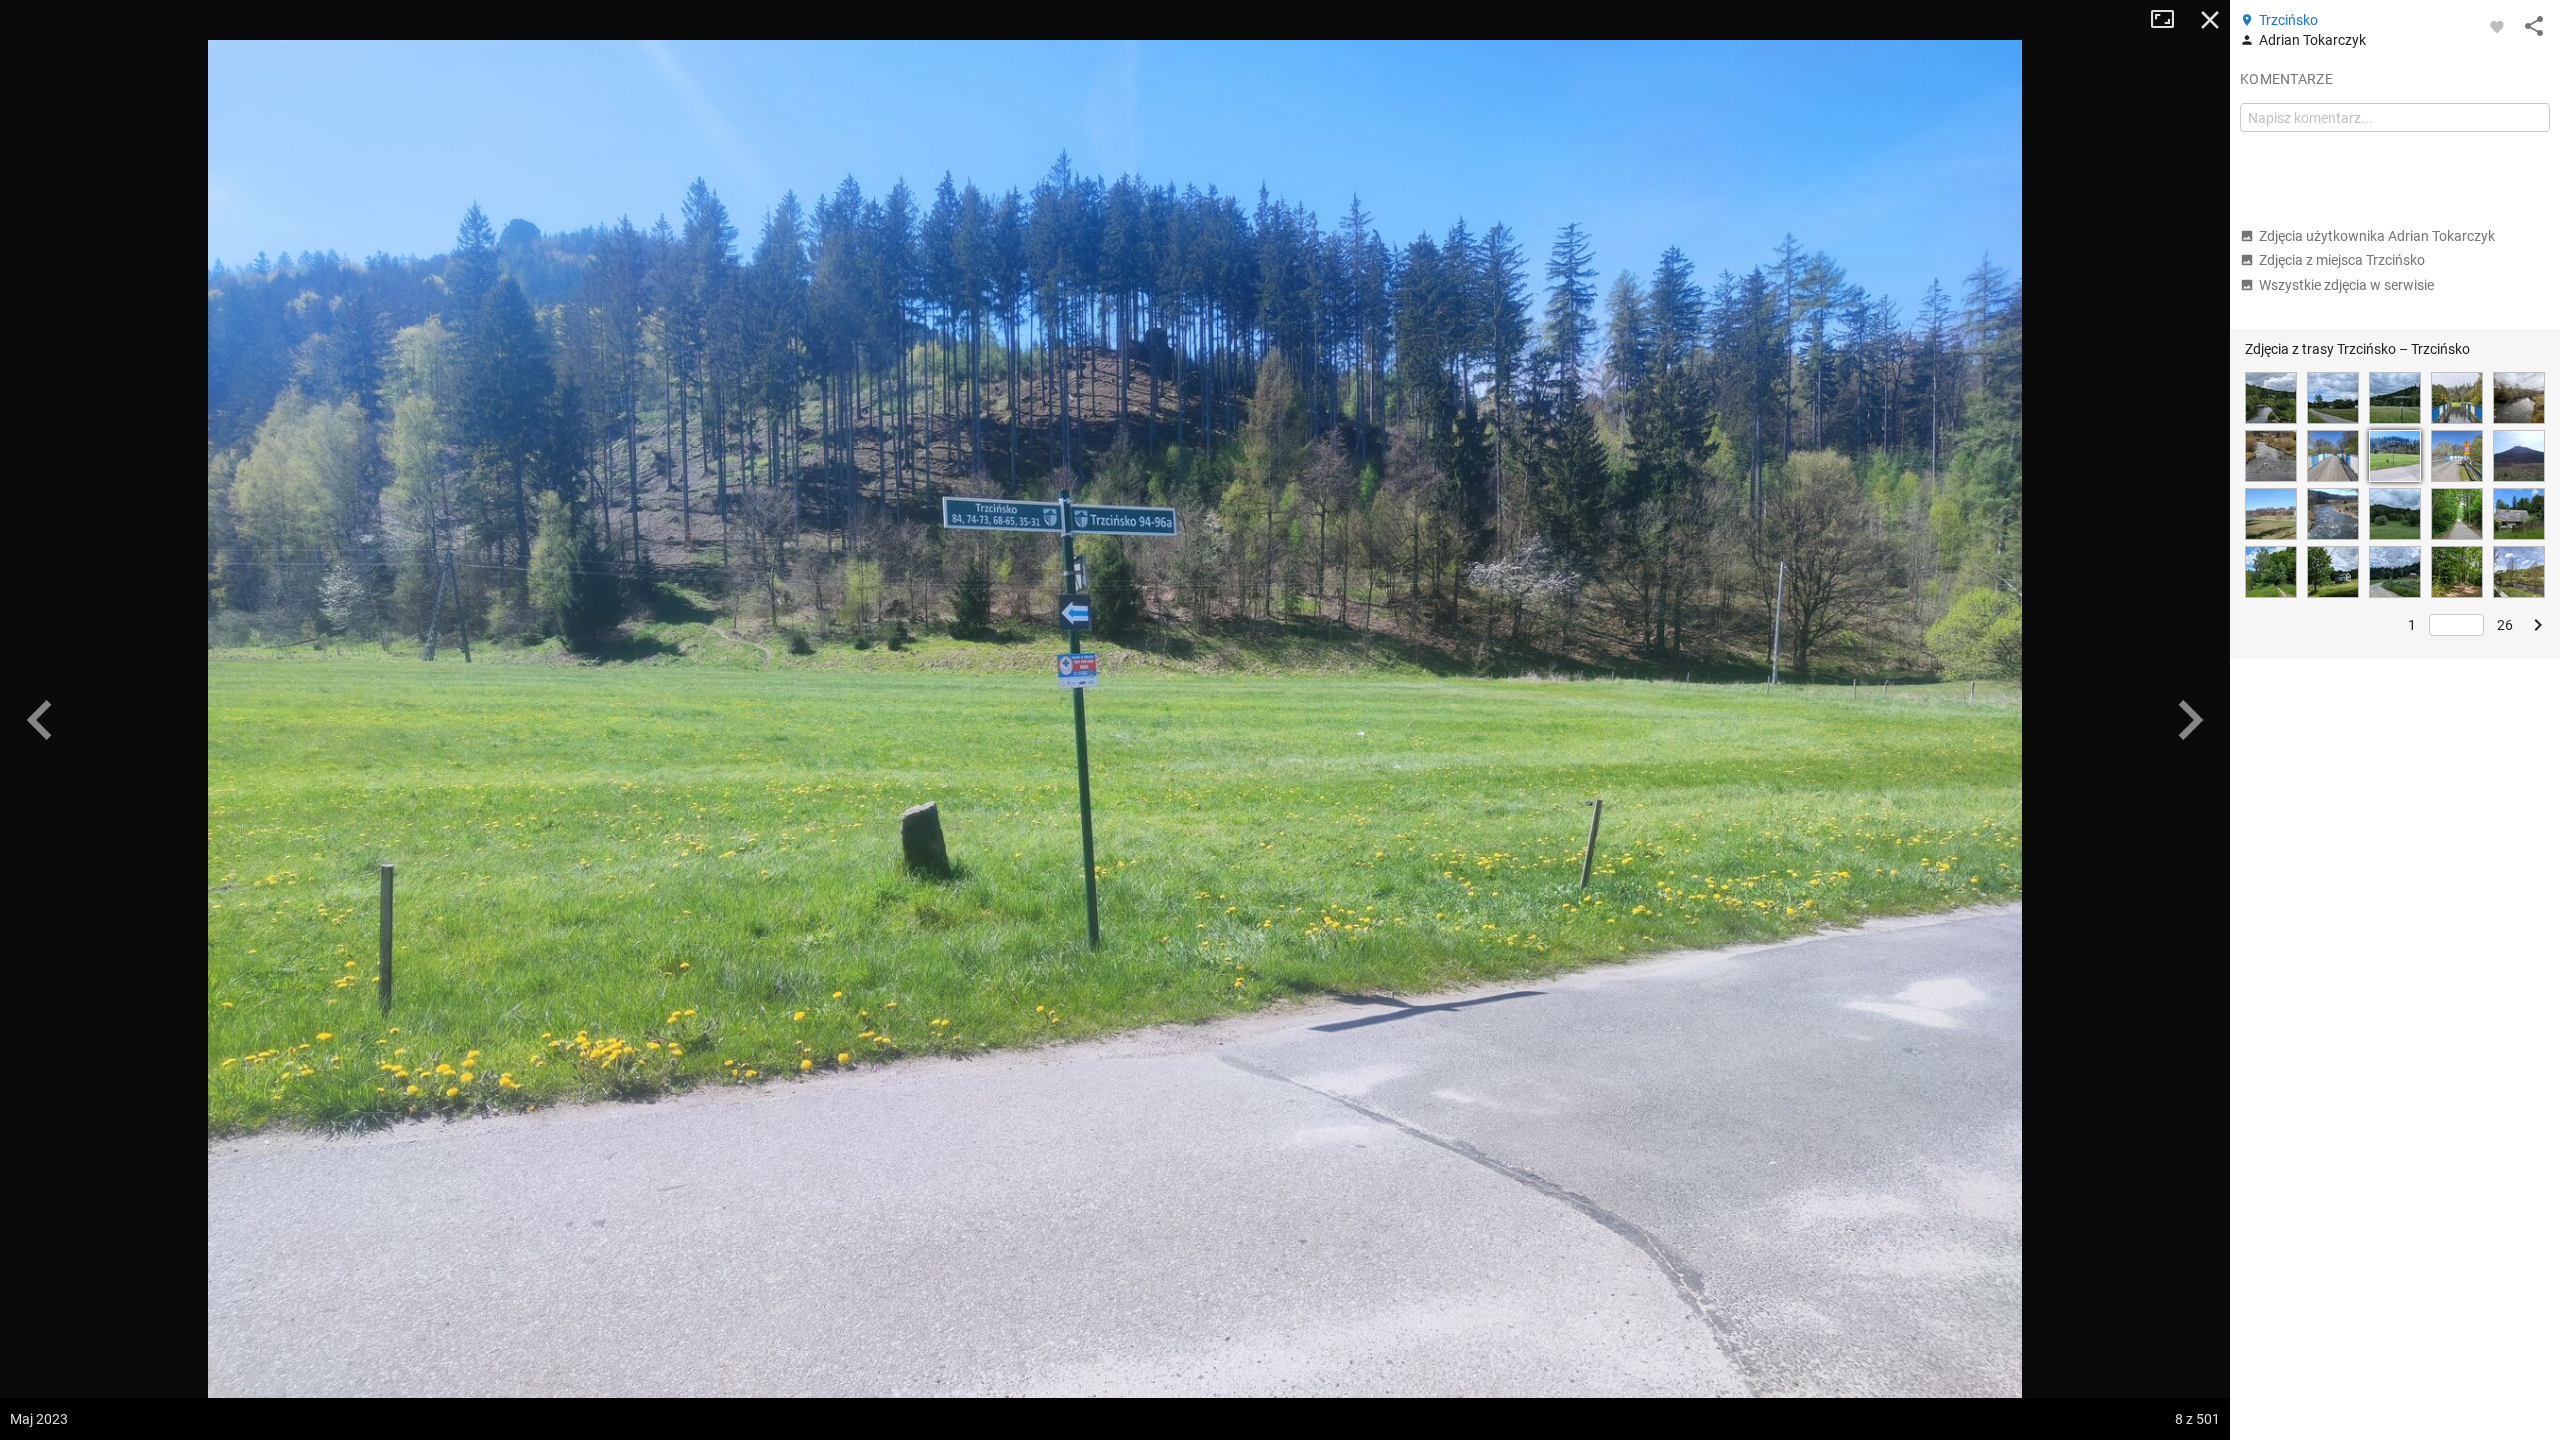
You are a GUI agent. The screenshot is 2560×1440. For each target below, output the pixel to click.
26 (2505, 625)
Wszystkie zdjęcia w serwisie (2346, 285)
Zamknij (2210, 20)
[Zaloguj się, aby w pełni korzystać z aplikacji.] (2497, 26)
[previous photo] (40, 720)
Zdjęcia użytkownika (2377, 236)
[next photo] (2190, 720)
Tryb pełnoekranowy (2170, 20)
